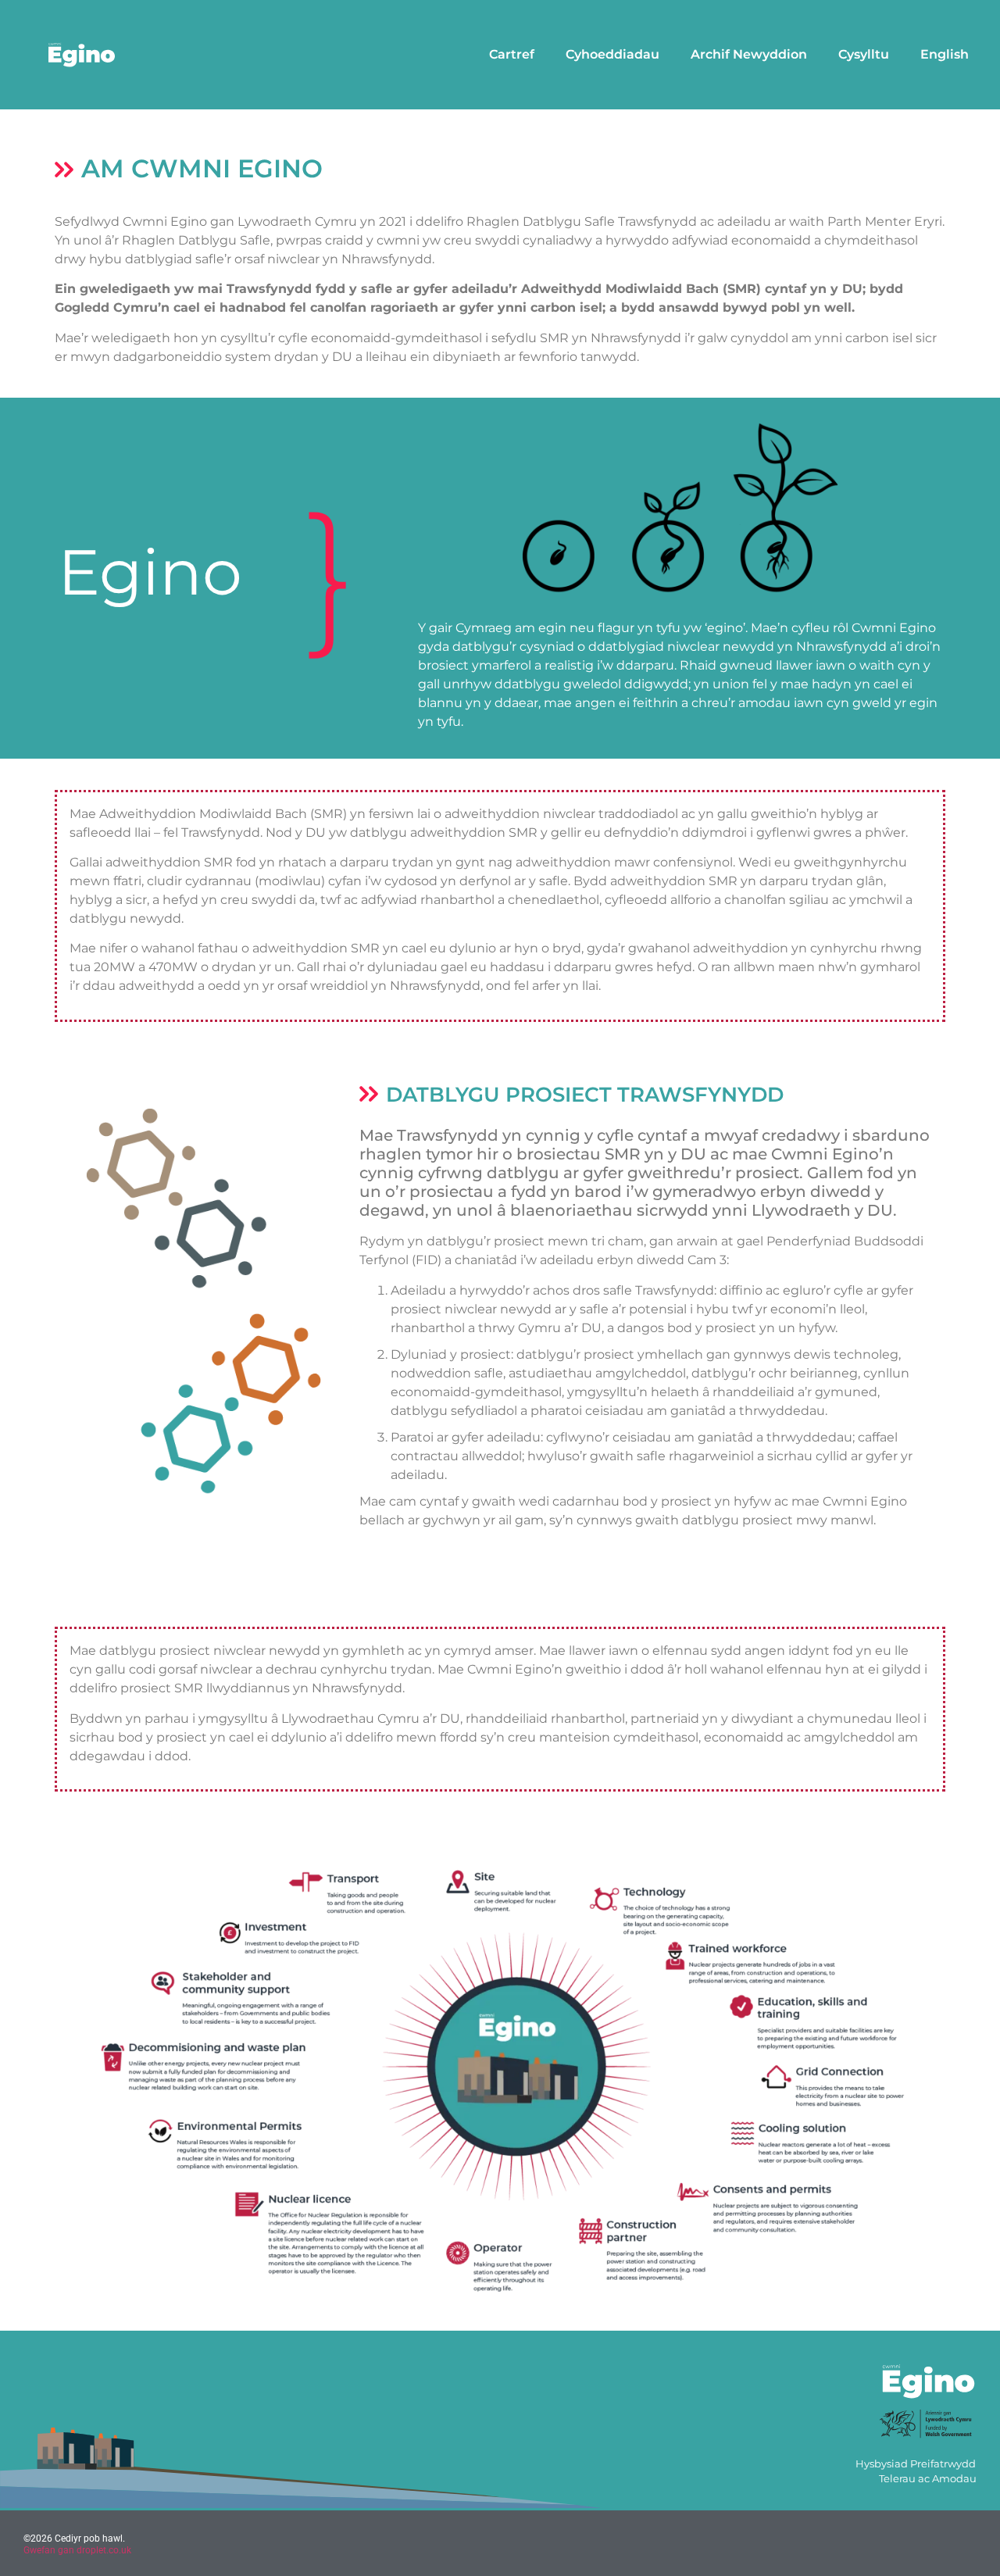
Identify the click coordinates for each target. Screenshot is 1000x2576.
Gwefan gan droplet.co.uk (77, 2550)
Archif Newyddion (749, 54)
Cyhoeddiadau (612, 54)
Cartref (512, 54)
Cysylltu (864, 54)
